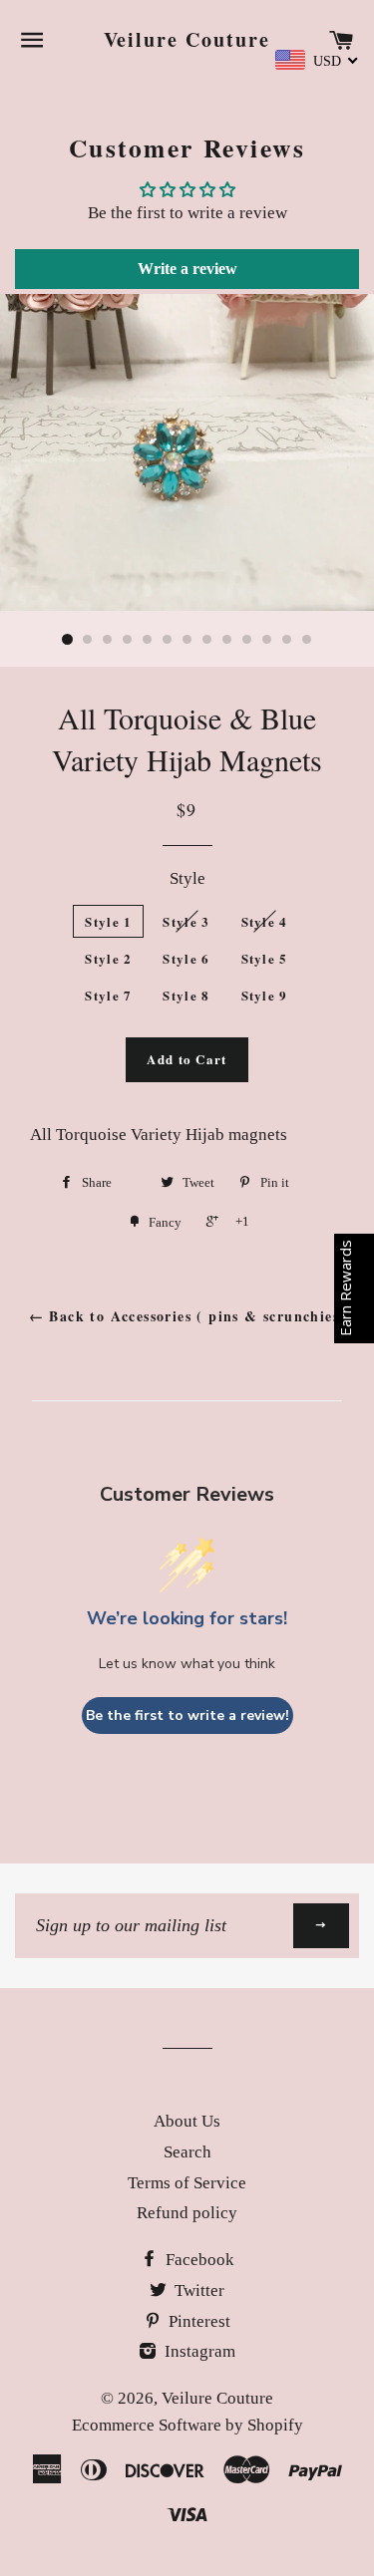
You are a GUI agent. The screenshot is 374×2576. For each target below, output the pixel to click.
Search (187, 2152)
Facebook (198, 2260)
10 (247, 640)
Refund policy (187, 2213)
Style (187, 878)
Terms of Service (187, 2183)
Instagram (198, 2351)
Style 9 (265, 995)
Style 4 (265, 921)
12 (287, 640)
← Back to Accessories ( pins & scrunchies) (187, 1316)
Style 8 (186, 995)
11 (267, 640)
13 (307, 640)
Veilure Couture (187, 40)
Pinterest (197, 2321)
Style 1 (108, 921)
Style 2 (108, 958)
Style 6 (186, 958)
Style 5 (265, 958)
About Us (187, 2121)
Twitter (197, 2290)
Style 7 (108, 995)
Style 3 (186, 921)
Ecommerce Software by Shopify (187, 2425)
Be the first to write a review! (187, 1716)
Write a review (187, 269)
